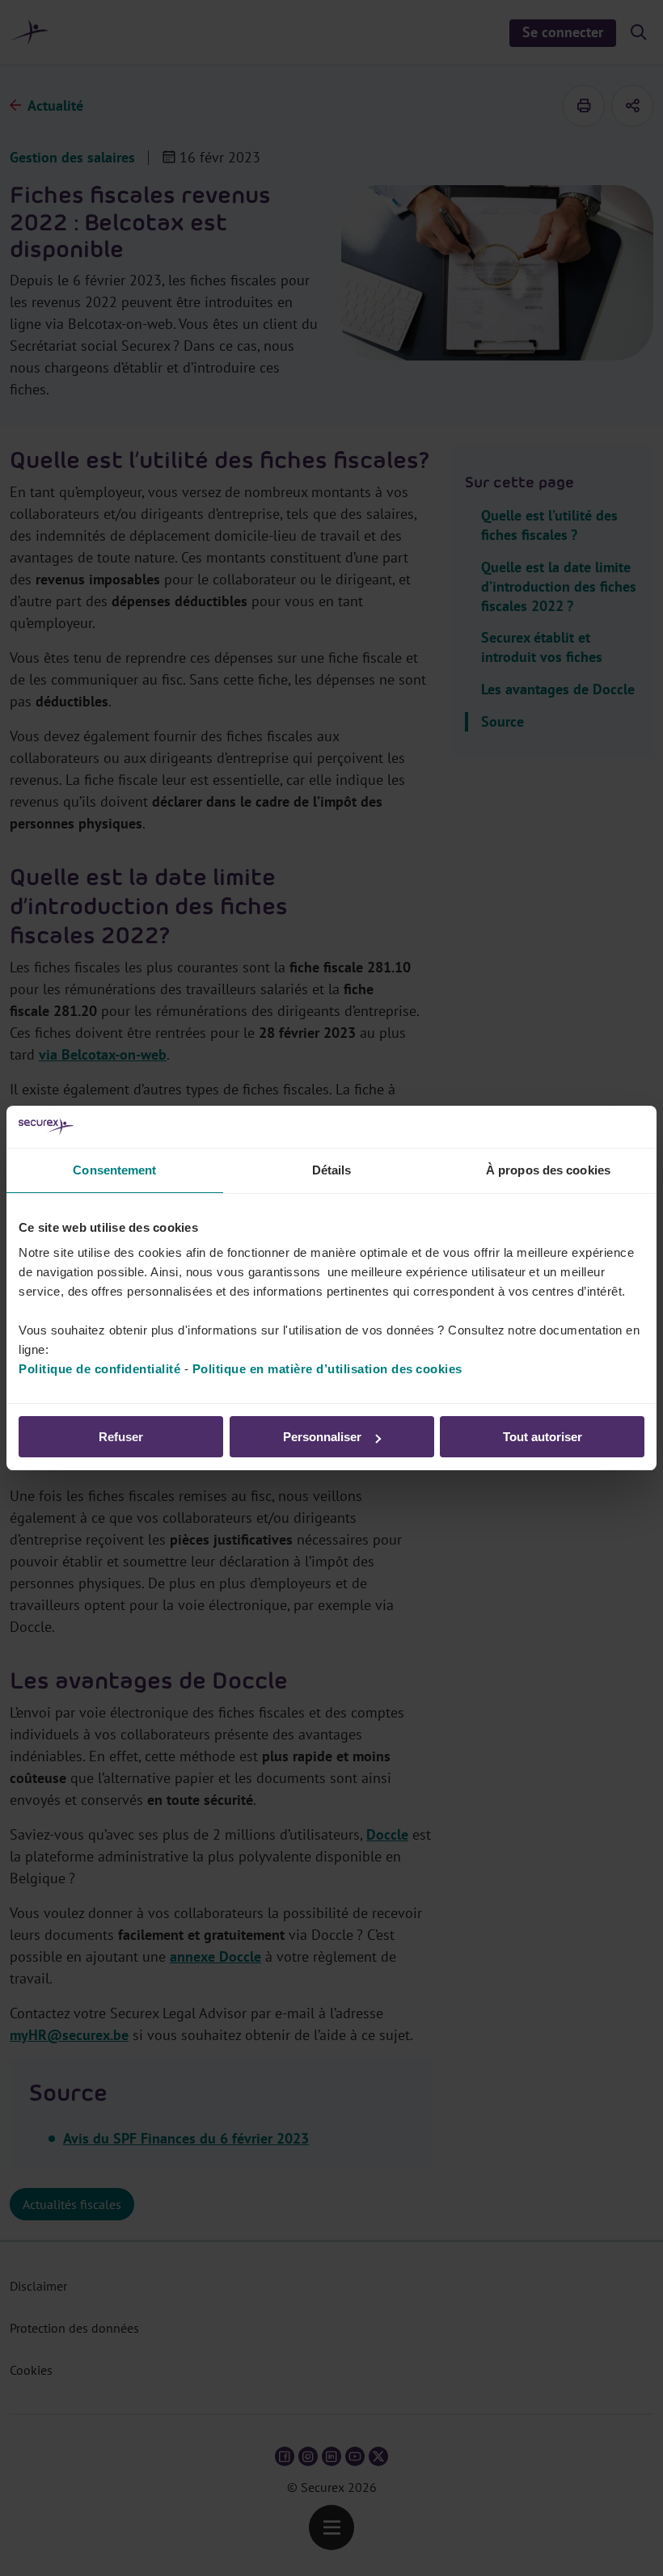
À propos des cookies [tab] (548, 1170)
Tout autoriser (543, 1437)
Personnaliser (322, 1437)
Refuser (121, 1437)
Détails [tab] (332, 1170)
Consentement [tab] (114, 1170)
